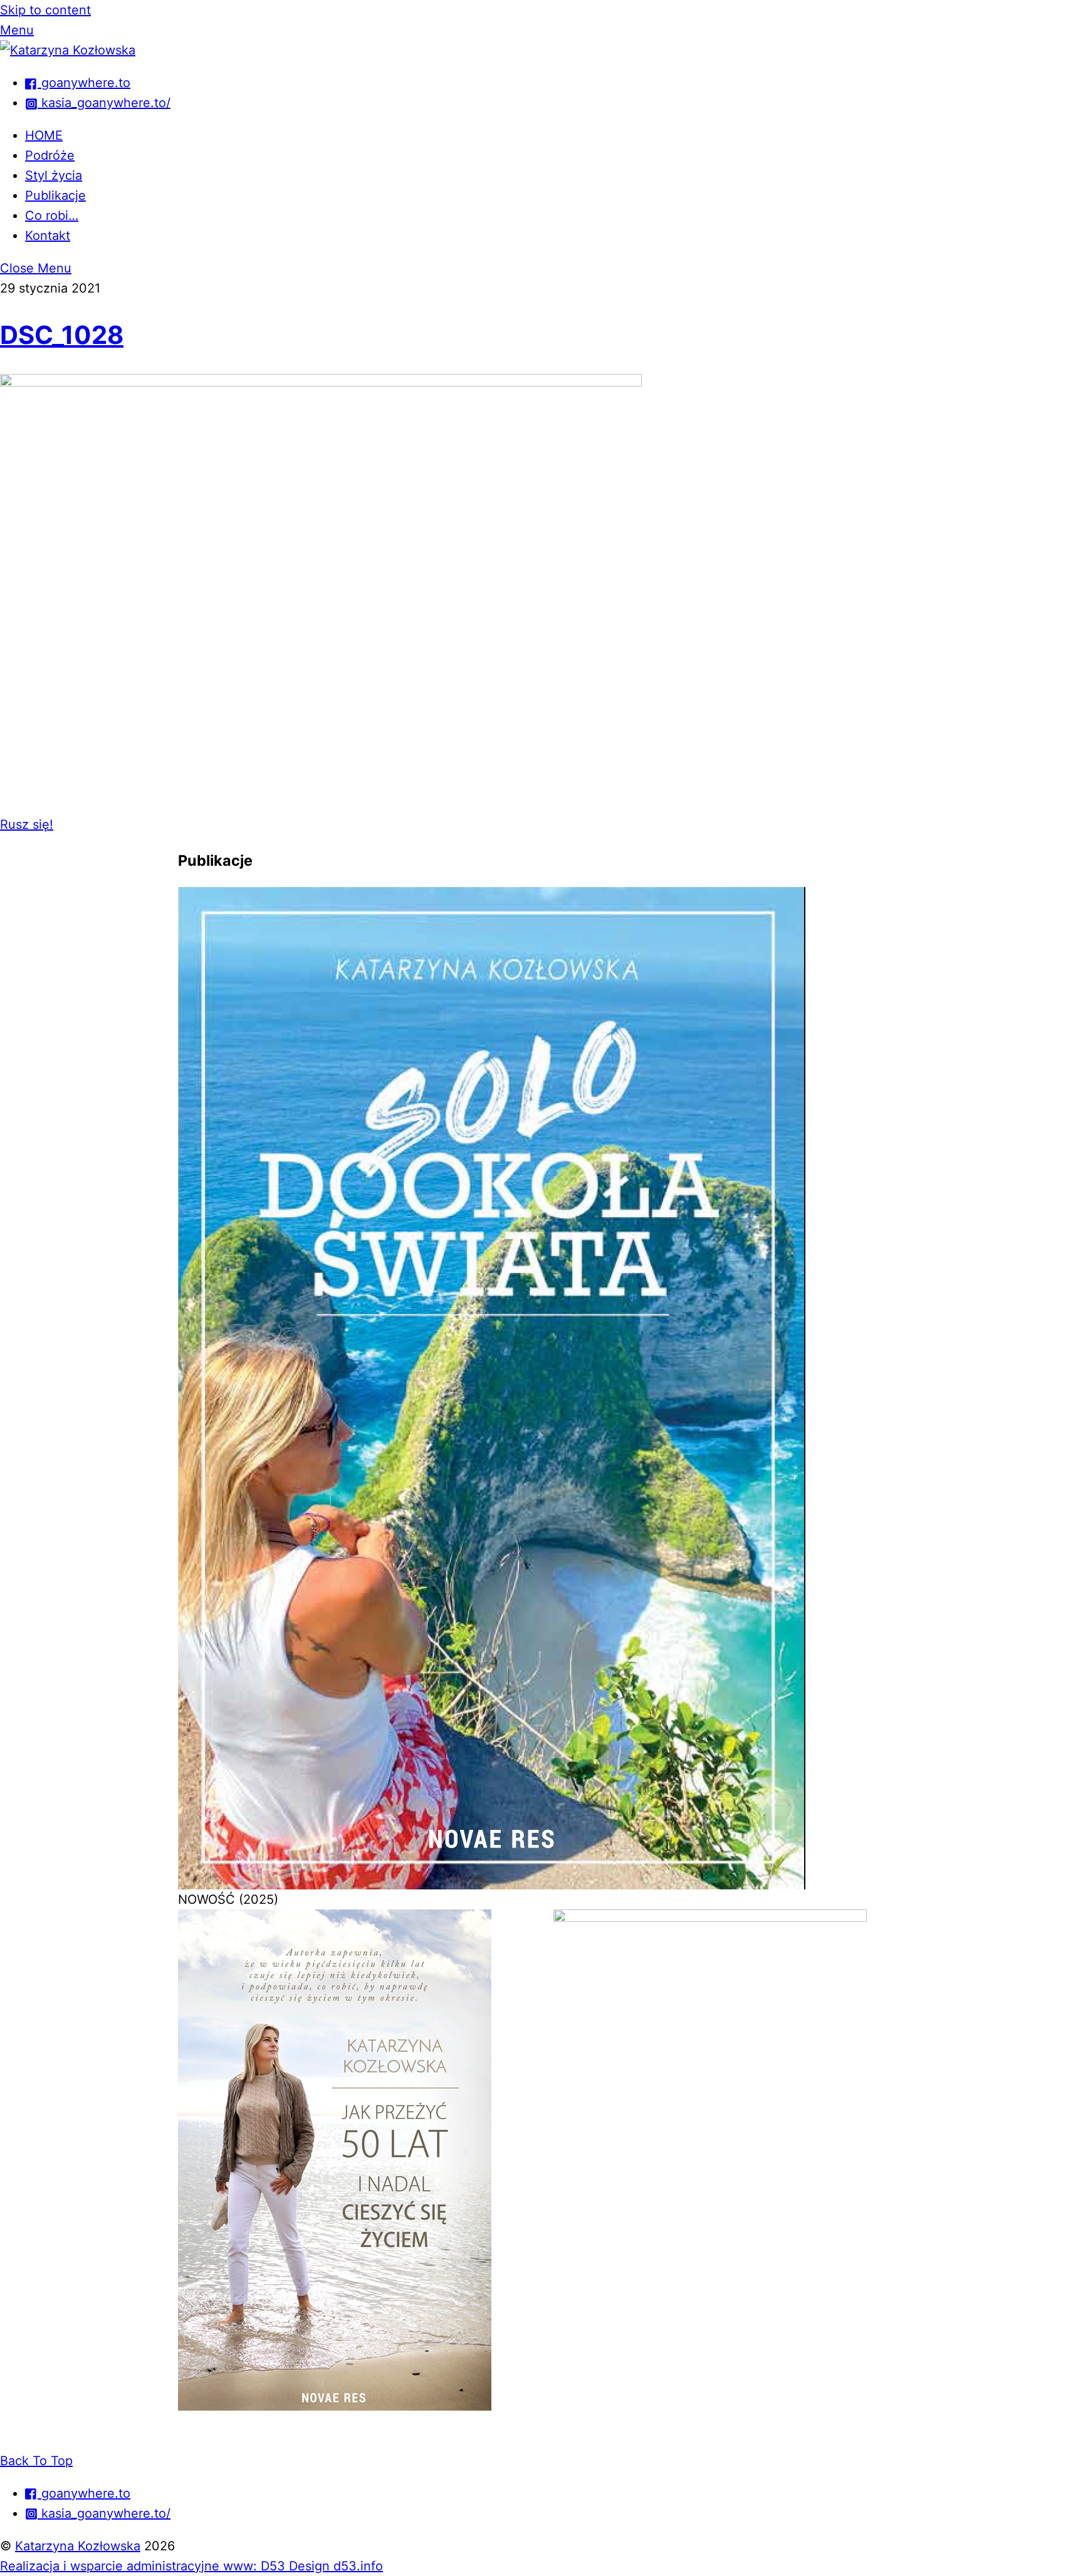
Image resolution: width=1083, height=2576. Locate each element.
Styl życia (54, 175)
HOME (44, 135)
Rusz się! (27, 824)
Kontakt (48, 236)
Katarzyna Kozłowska (78, 2546)
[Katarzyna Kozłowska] (68, 50)
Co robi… (52, 216)
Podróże (50, 155)
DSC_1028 (62, 335)
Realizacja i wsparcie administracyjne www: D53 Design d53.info (191, 2566)
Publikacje (55, 195)
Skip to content (45, 10)
